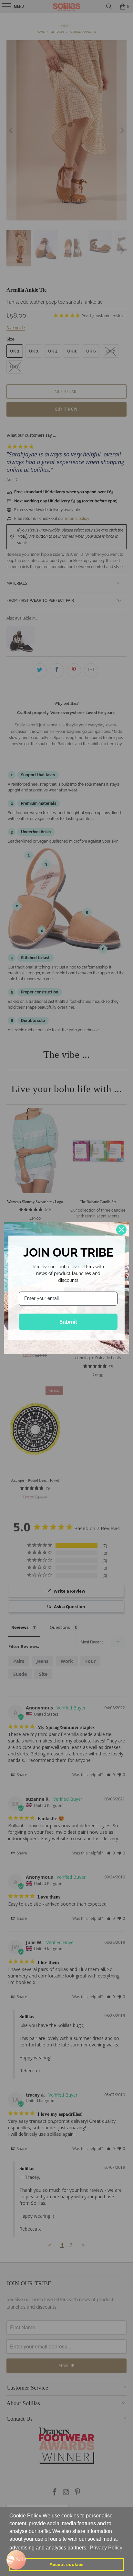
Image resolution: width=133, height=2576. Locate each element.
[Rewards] (16, 2560)
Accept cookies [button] (66, 2564)
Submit (68, 1322)
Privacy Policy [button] (106, 2548)
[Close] (121, 1230)
